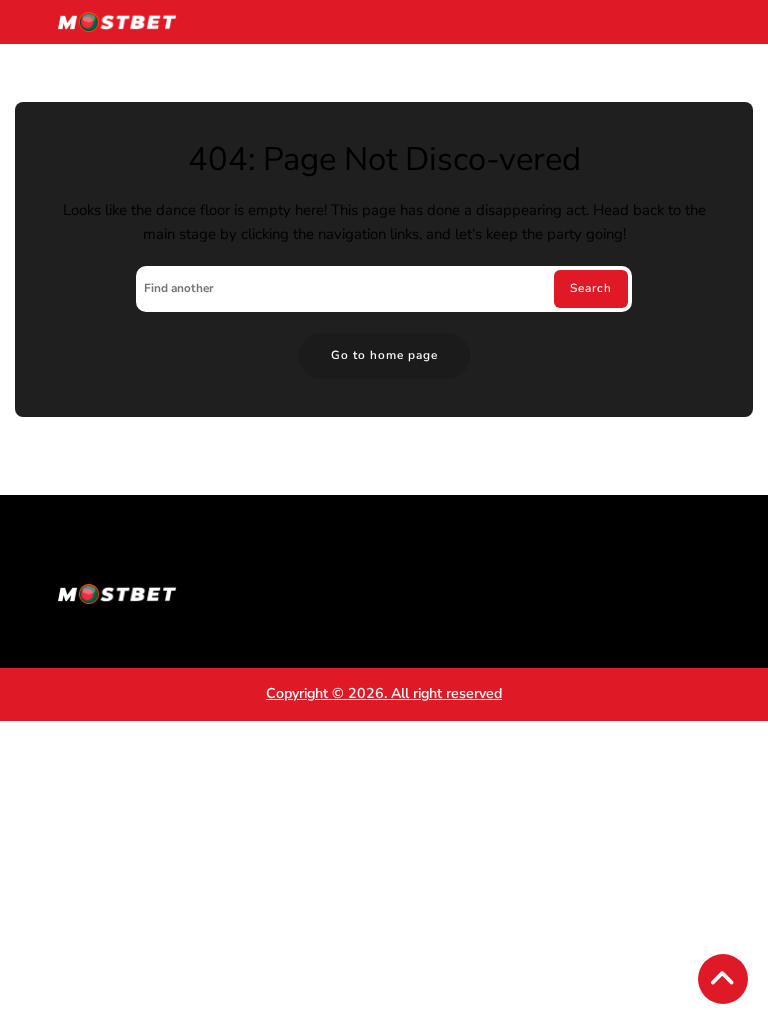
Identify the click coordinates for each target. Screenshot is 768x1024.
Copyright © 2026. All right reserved (384, 693)
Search (591, 288)
